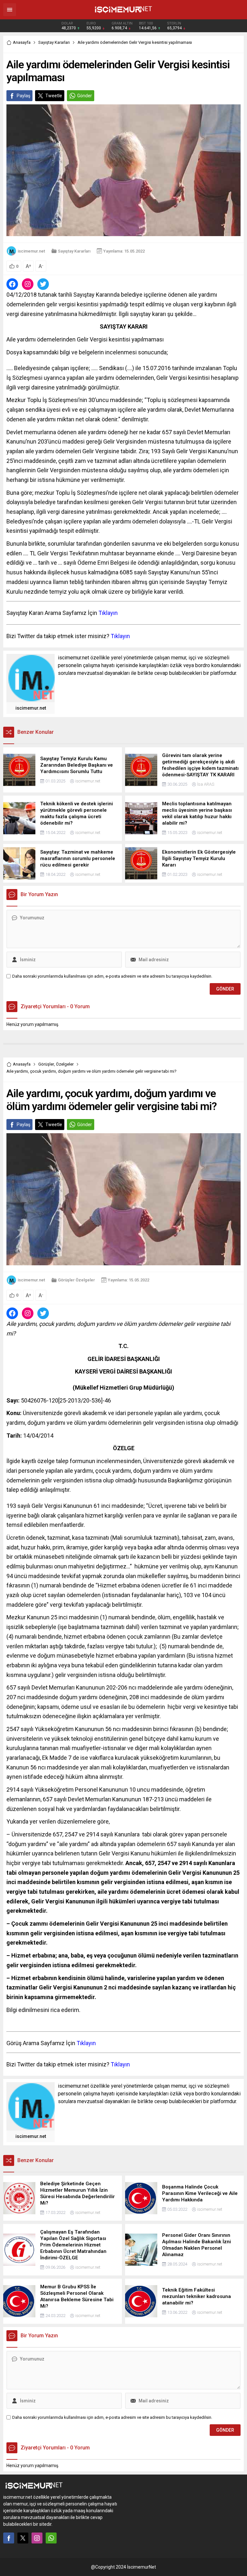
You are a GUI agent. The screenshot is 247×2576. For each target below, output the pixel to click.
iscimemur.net (31, 251)
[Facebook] (9, 2538)
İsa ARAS (206, 784)
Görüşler (46, 1064)
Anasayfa (22, 42)
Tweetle (54, 96)
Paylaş (23, 96)
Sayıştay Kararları (54, 42)
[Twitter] (23, 2538)
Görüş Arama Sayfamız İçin (51, 2043)
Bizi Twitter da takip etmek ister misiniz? (68, 636)
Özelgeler (65, 1064)
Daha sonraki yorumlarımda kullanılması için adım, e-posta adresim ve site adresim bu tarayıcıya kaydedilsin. (112, 976)
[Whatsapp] (51, 2538)
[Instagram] (37, 2538)
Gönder (85, 96)
